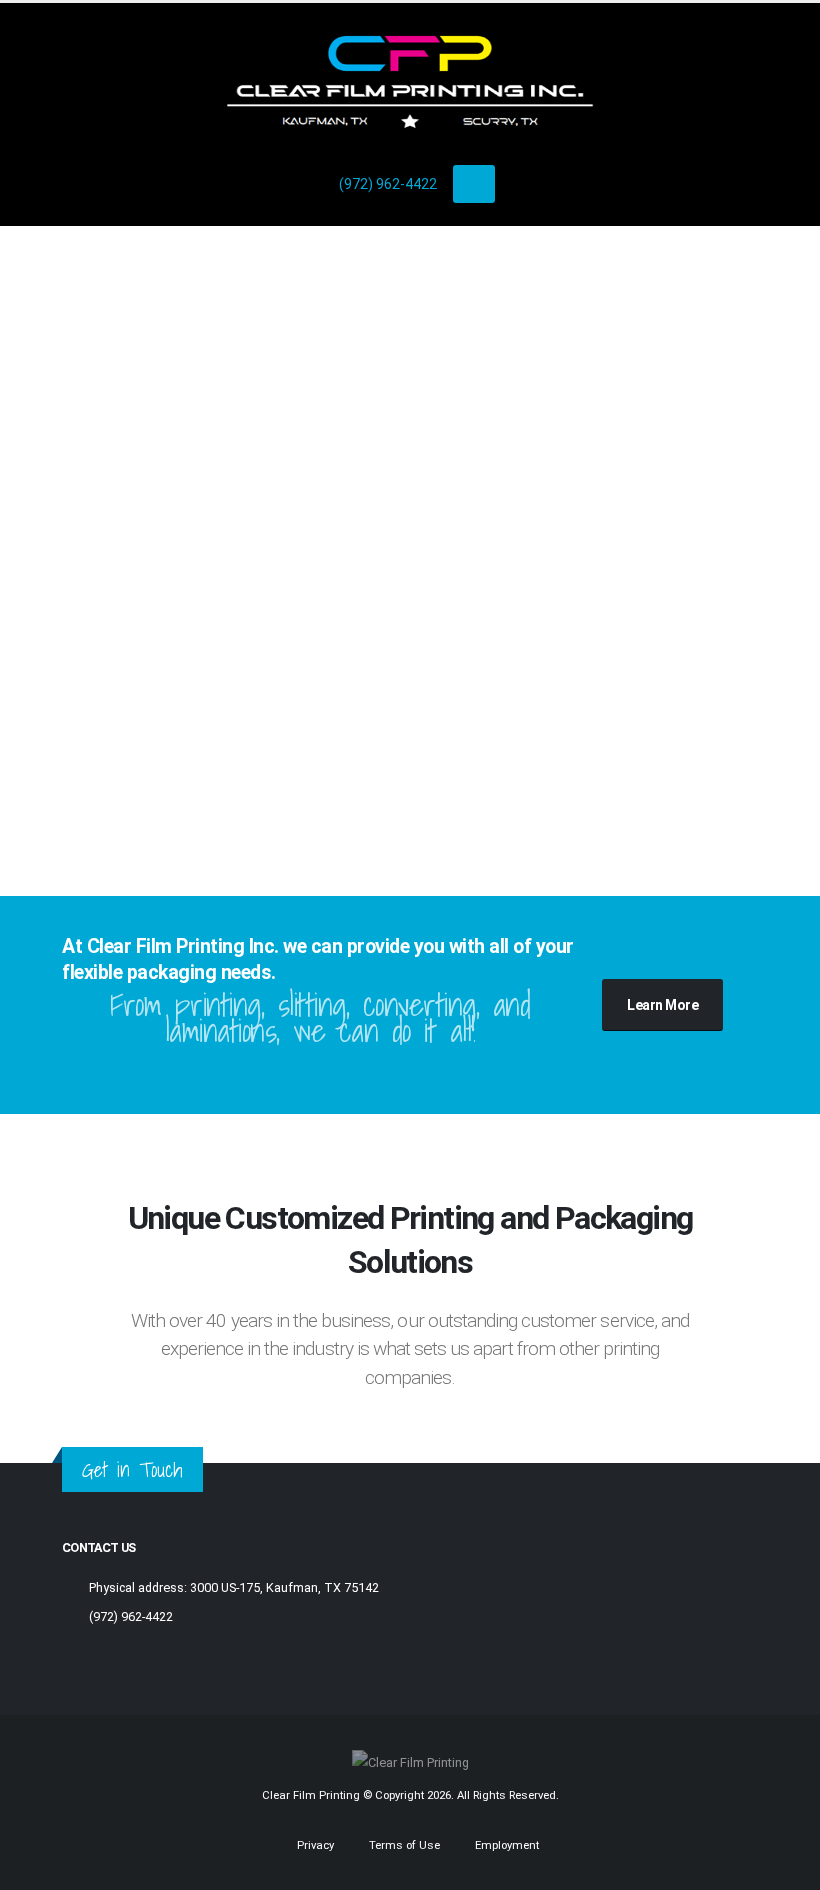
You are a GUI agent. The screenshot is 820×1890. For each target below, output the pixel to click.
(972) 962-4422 (388, 184)
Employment (505, 1845)
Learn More (662, 1005)
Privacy (314, 1845)
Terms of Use (403, 1845)
